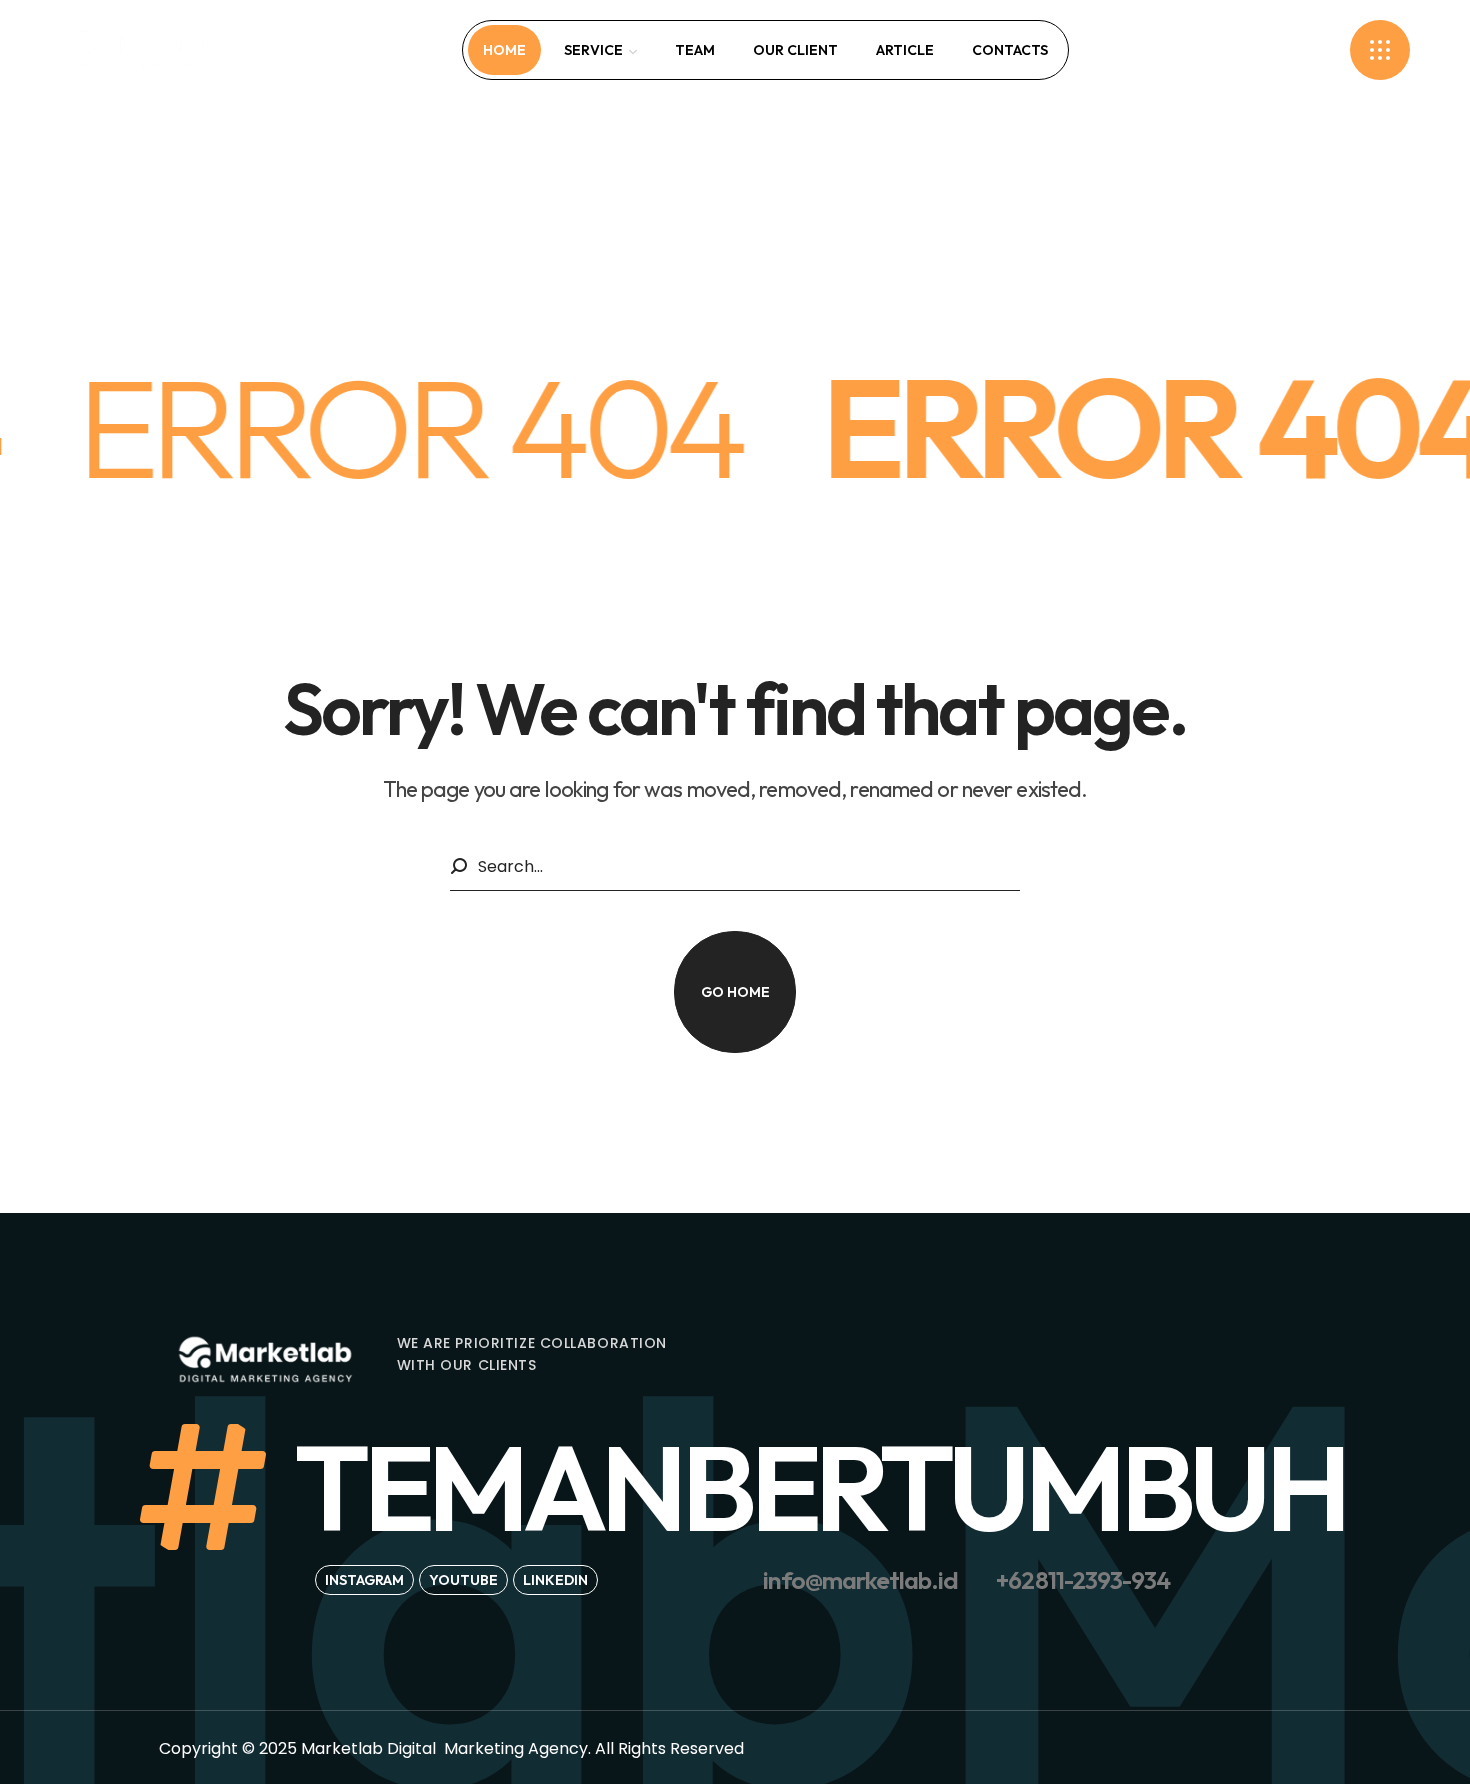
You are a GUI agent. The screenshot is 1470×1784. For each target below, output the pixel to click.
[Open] (1380, 50)
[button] (1316, 50)
